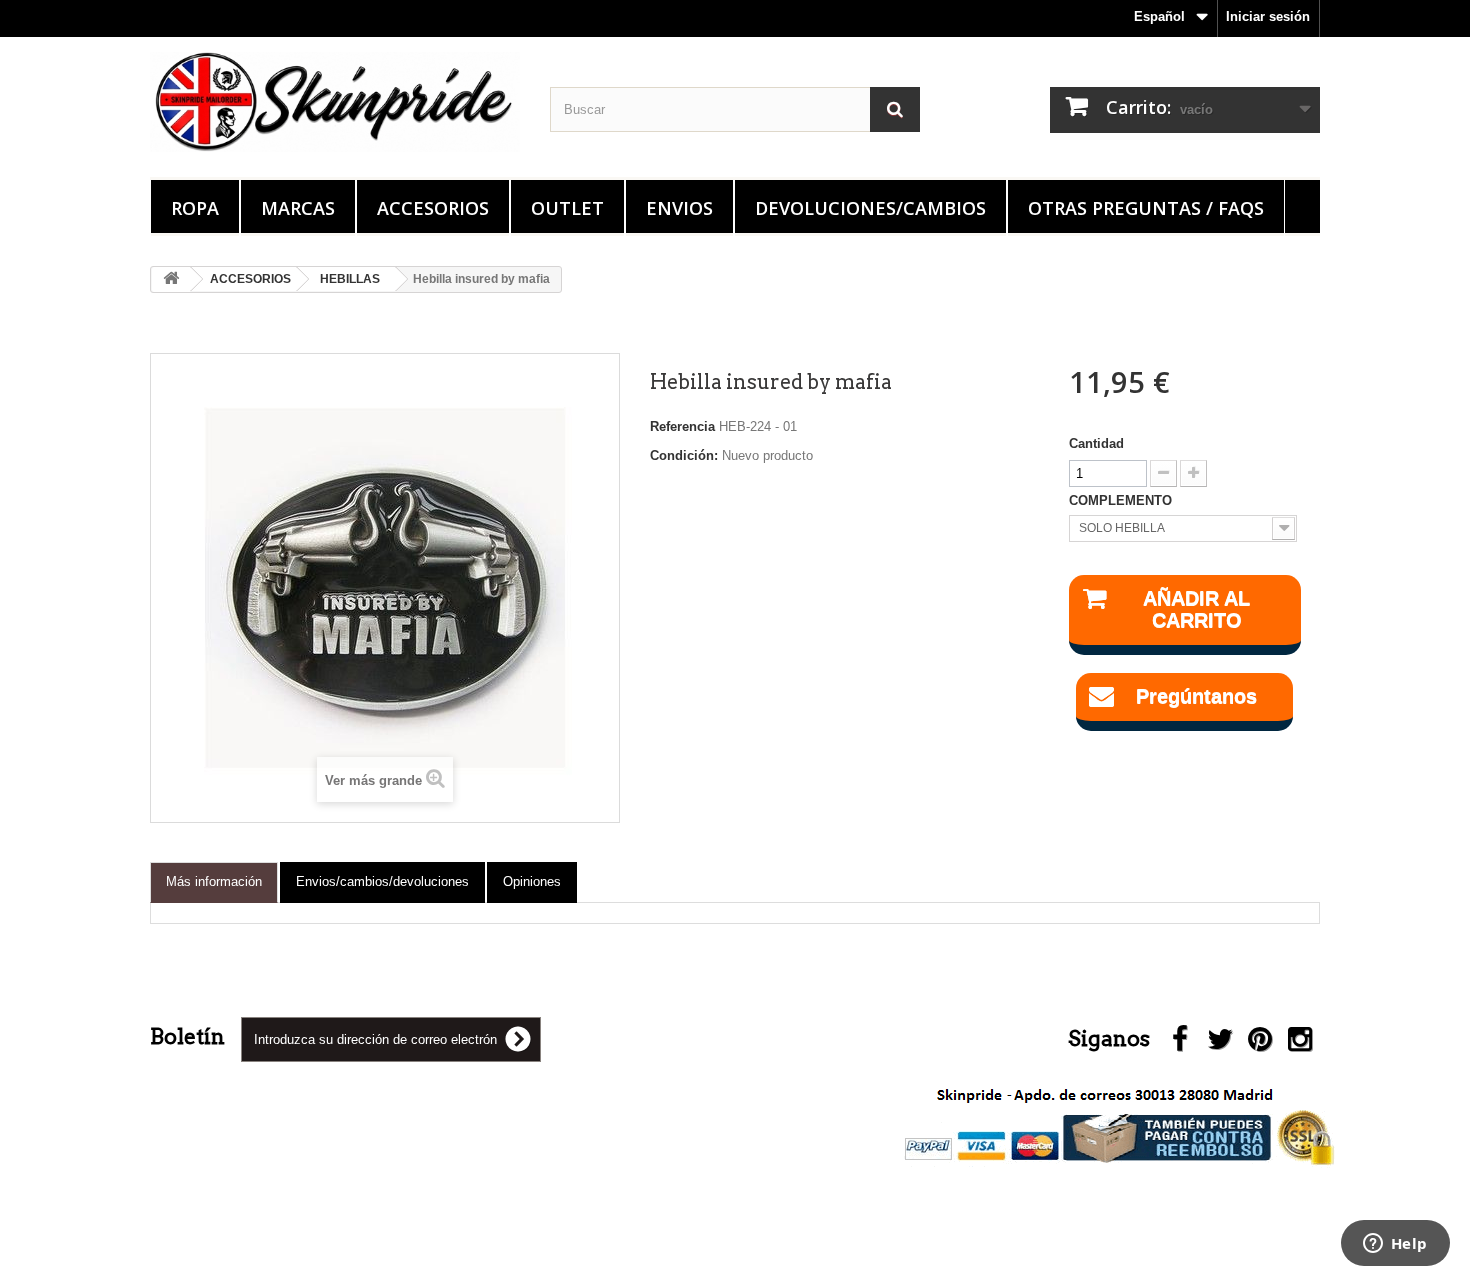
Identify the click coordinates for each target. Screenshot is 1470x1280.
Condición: (684, 455)
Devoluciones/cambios (870, 208)
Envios (679, 208)
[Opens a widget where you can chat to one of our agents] (1395, 1245)
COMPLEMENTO (1122, 500)
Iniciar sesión (1268, 16)
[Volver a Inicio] (171, 279)
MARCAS (298, 208)
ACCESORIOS (433, 208)
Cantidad (1096, 443)
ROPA (195, 208)
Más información (214, 881)
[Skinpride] (335, 102)
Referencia (682, 426)
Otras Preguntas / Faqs (1146, 208)
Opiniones (532, 881)
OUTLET (567, 208)
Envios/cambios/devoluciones (382, 881)
